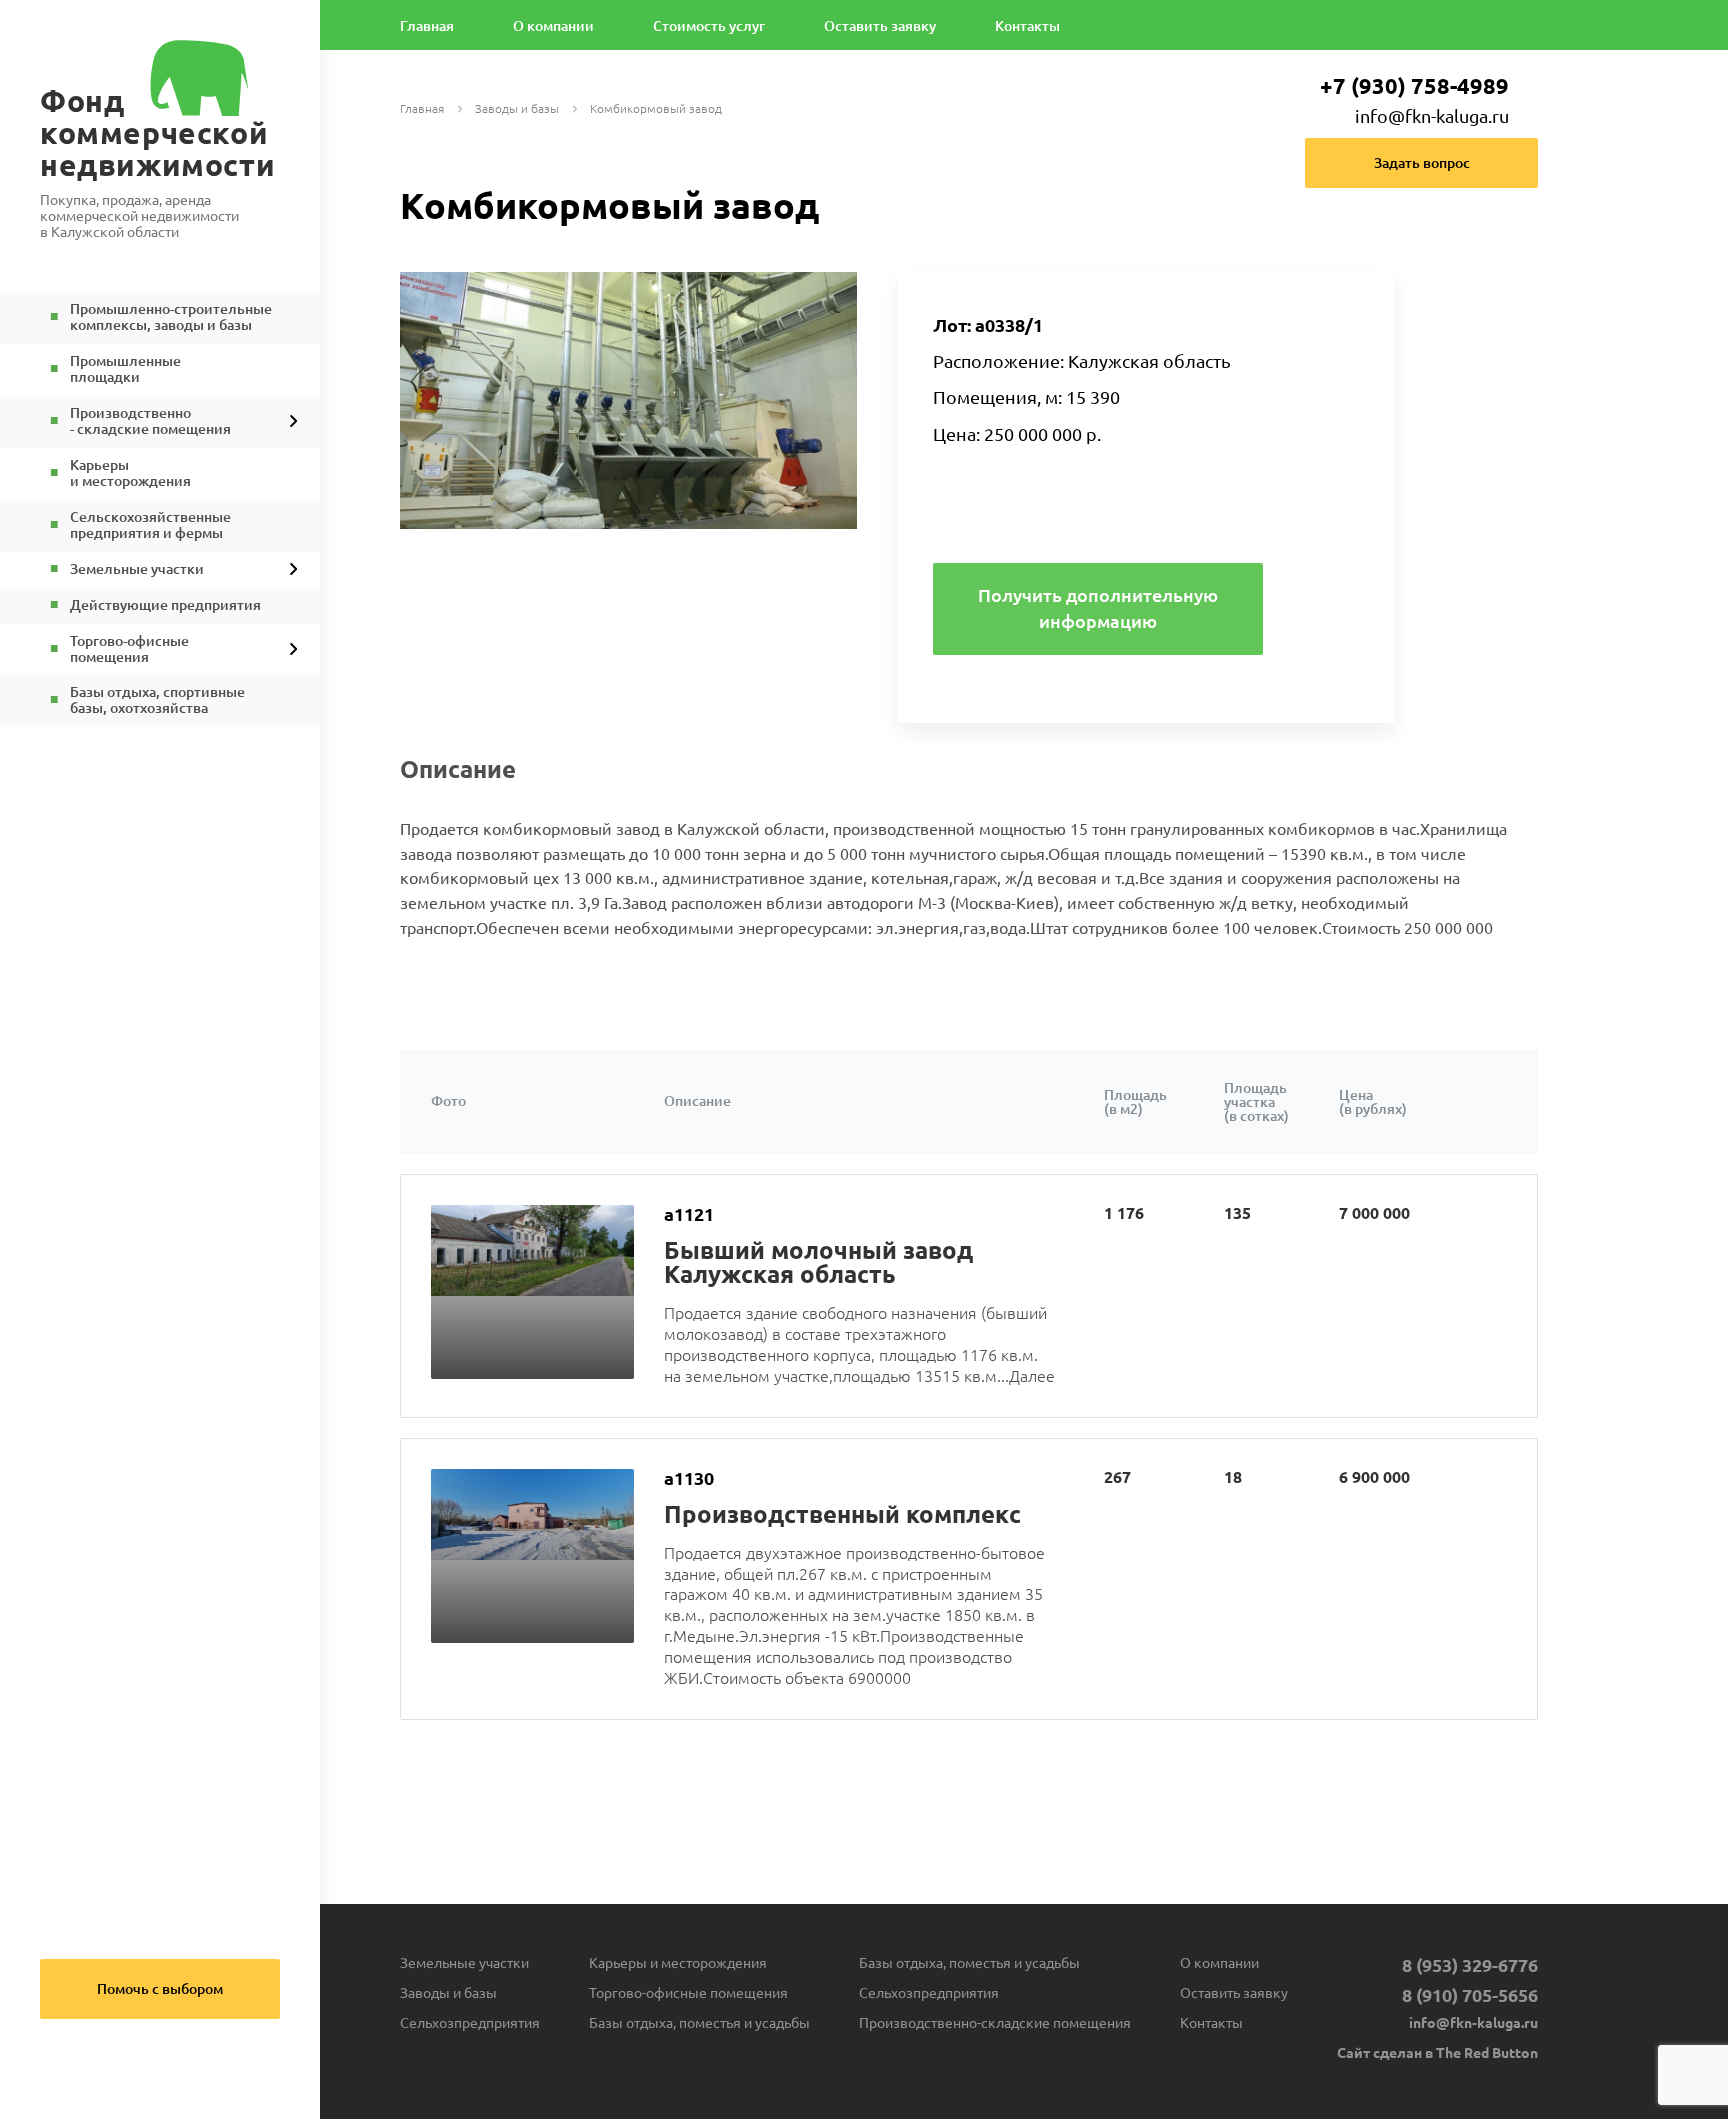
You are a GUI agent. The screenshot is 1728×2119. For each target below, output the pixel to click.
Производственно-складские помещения (995, 2023)
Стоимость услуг (709, 26)
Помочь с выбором (160, 1989)
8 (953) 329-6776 (1470, 1965)
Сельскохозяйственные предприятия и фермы (150, 525)
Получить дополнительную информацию (1098, 608)
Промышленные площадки (125, 369)
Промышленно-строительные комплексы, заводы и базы (171, 317)
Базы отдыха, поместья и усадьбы (699, 2023)
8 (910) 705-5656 (1470, 1995)
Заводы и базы (517, 109)
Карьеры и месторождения (678, 1963)
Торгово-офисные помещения (688, 1993)
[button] (840, 290)
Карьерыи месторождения (130, 473)
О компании (553, 26)
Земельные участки (137, 569)
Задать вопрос (1422, 163)
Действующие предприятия (165, 605)
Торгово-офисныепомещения (129, 649)
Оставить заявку (880, 26)
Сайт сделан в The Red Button (1437, 2053)
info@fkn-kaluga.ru (1432, 116)
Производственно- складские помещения (150, 421)
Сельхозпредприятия (470, 2023)
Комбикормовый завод (656, 109)
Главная (427, 26)
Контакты (1027, 26)
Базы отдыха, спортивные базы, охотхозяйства (157, 700)
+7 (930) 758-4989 (1414, 85)
